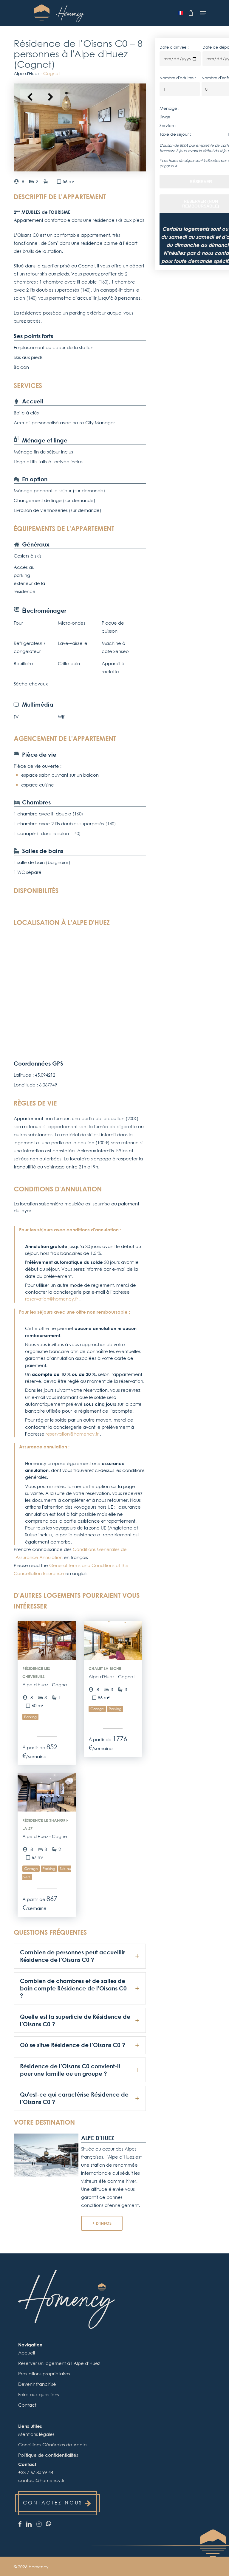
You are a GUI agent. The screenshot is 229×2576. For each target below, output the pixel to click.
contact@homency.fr (41, 2480)
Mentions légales (36, 2434)
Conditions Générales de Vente (52, 2445)
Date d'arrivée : (174, 47)
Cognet (52, 73)
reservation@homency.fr (52, 1299)
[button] (203, 13)
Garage (97, 1709)
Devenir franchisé (37, 2384)
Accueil (27, 2353)
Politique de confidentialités (48, 2455)
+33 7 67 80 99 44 (36, 2472)
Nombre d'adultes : (178, 78)
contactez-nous (53, 2503)
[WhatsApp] (48, 2523)
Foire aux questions (39, 2394)
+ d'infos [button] (102, 2223)
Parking (30, 1717)
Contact (27, 2405)
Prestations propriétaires (44, 2374)
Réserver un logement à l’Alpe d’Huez (59, 2363)
